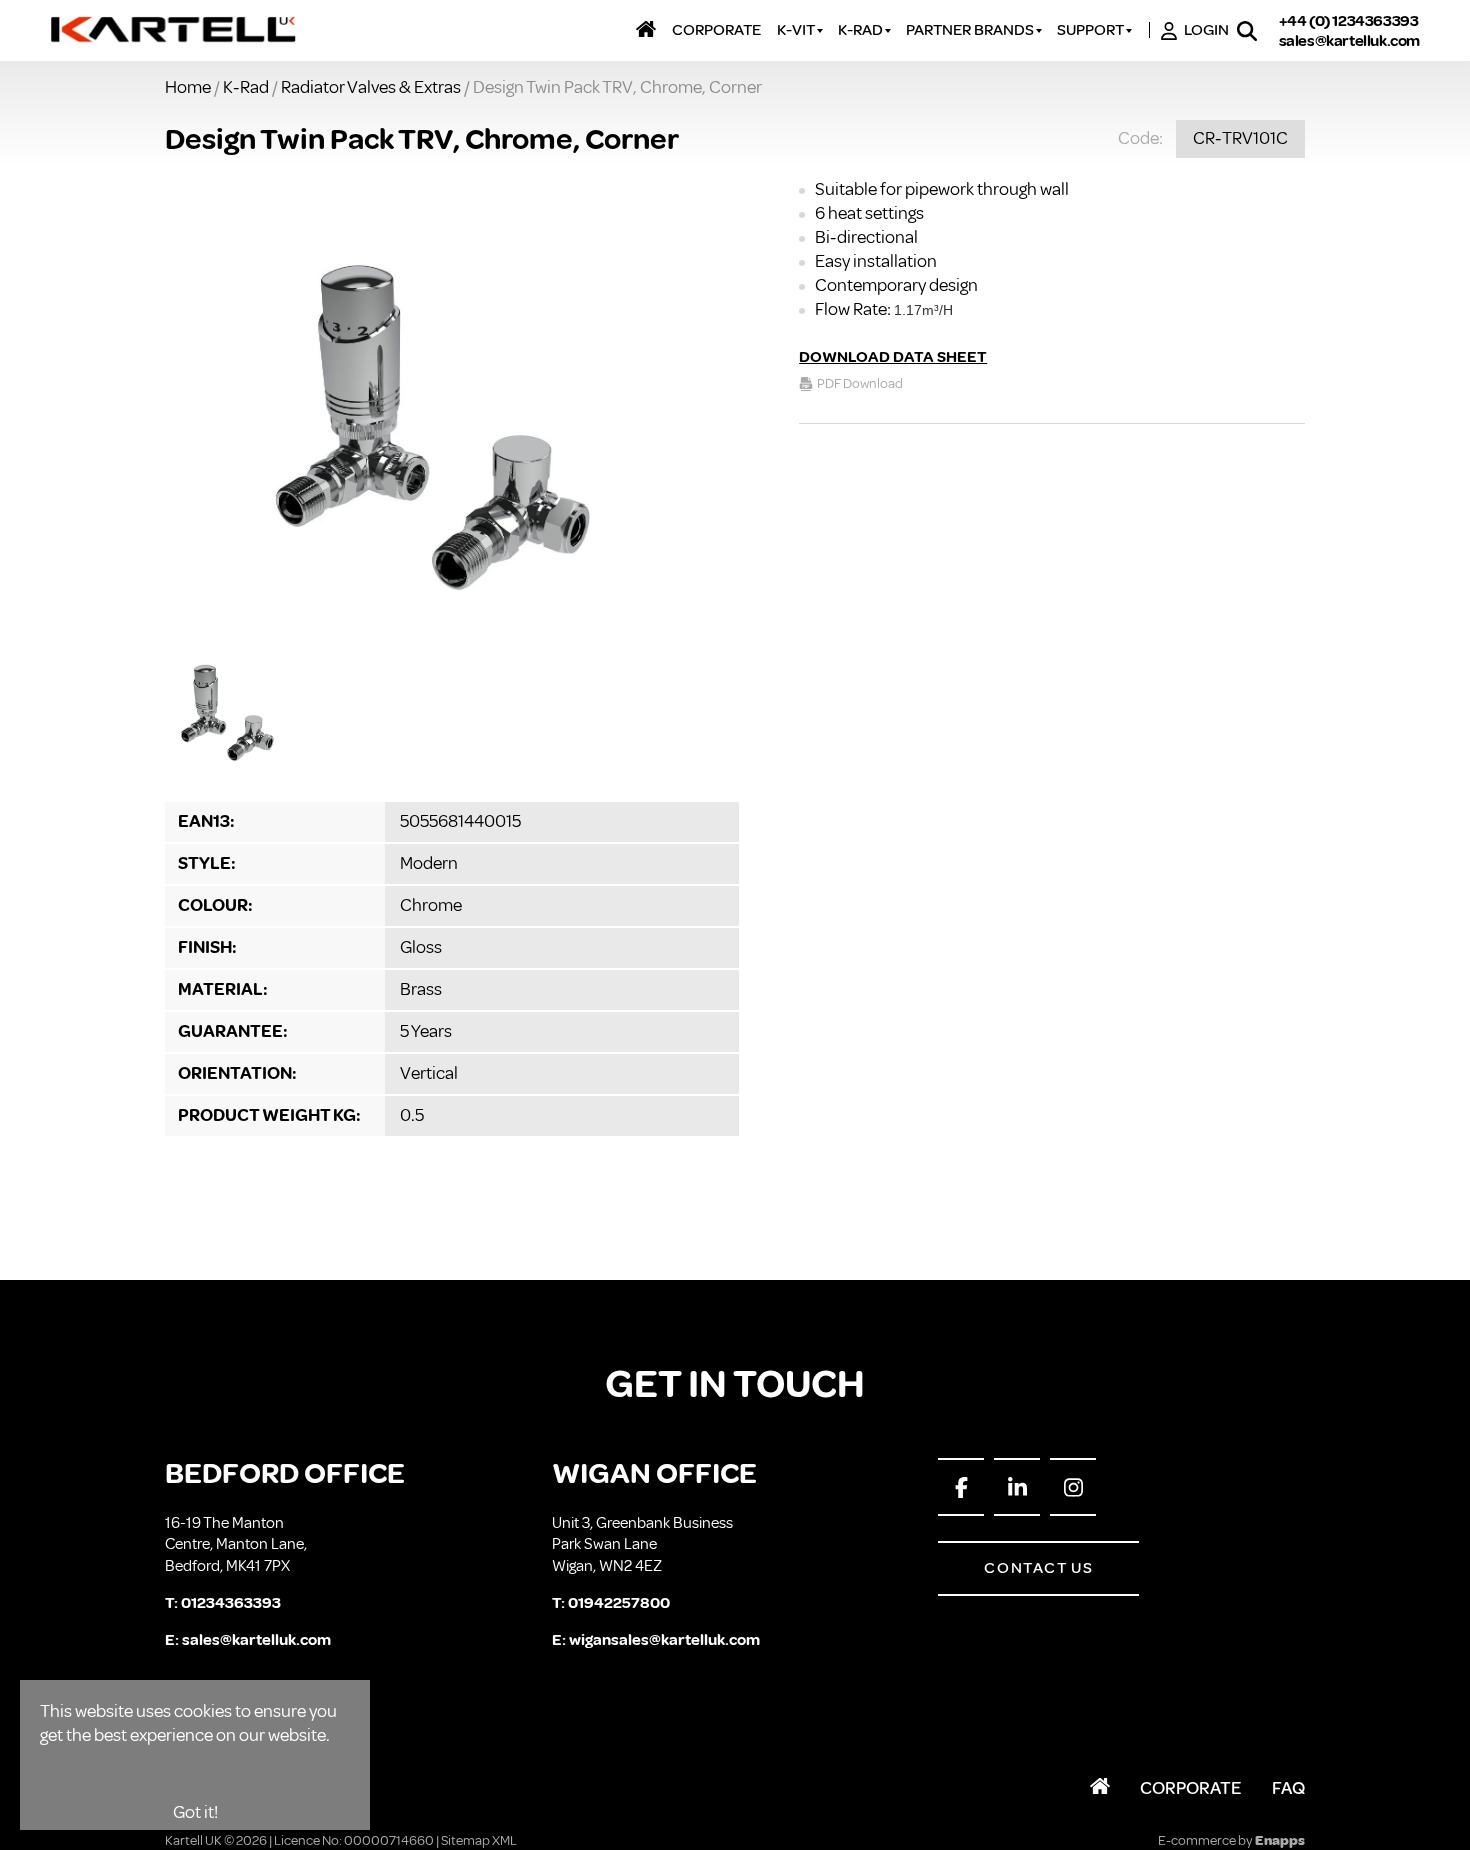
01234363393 (231, 1603)
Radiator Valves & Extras (371, 87)
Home (188, 87)
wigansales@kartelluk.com (664, 1640)
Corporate (1191, 1788)
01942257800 (619, 1603)
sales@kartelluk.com (1349, 41)
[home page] (174, 31)
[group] (452, 407)
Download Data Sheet (893, 357)
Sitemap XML (479, 1840)
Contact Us (1038, 1568)
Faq (1288, 1788)
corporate (716, 31)
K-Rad (246, 87)
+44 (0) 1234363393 (1349, 21)
